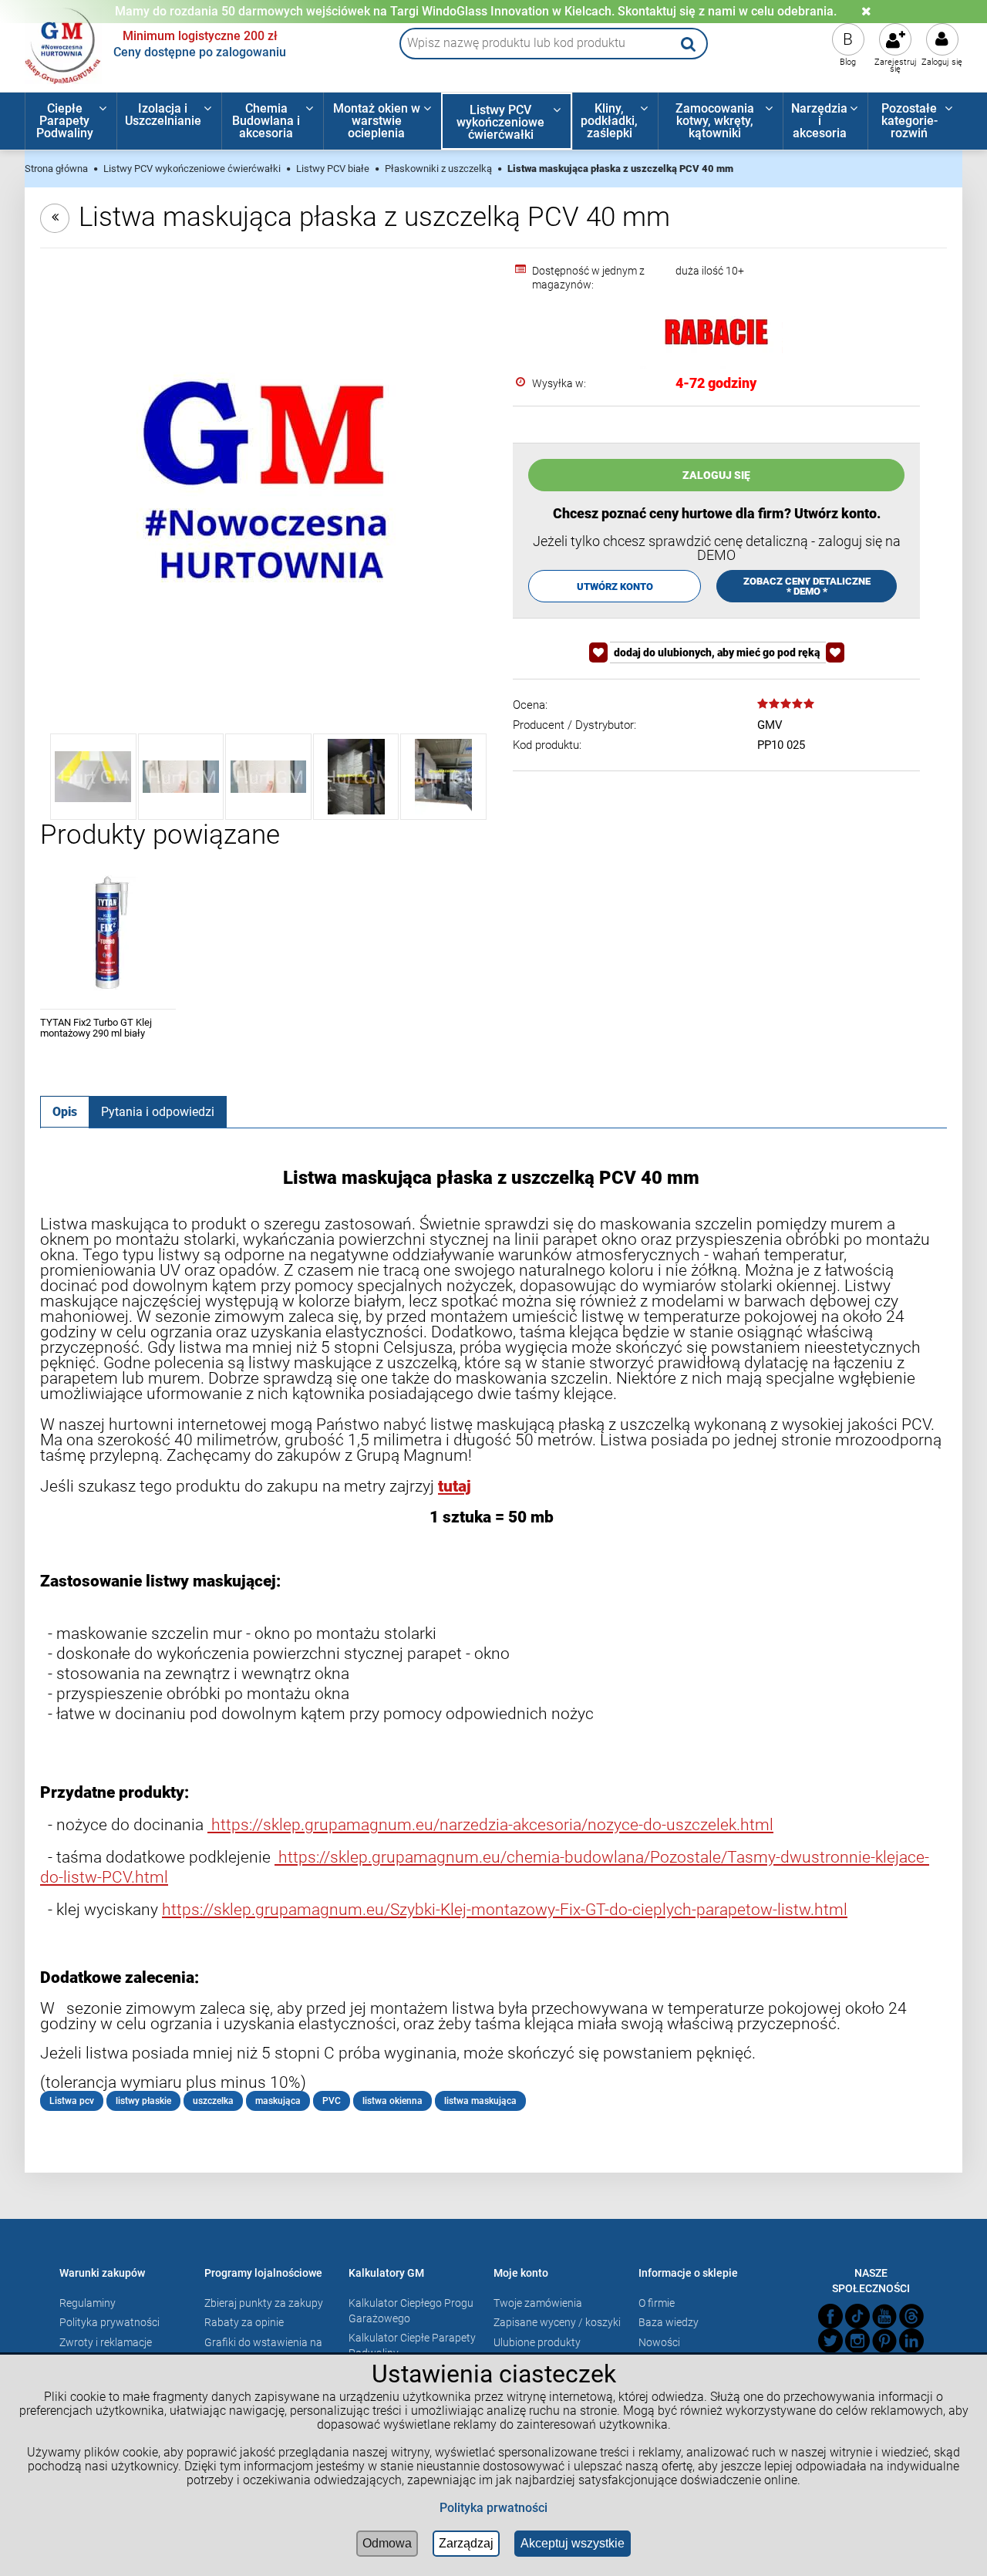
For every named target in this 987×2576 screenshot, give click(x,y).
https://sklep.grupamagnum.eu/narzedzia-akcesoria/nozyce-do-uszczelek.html (490, 1824)
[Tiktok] (857, 2316)
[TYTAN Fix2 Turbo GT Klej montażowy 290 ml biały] (108, 933)
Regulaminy (88, 2303)
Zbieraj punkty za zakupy (264, 2303)
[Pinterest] (884, 2341)
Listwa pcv (72, 2101)
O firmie (657, 2303)
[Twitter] (830, 2341)
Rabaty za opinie (244, 2322)
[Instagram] (857, 2341)
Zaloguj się (942, 62)
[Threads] (911, 2316)
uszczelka (213, 2101)
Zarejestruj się (896, 66)
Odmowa (387, 2543)
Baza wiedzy (669, 2322)
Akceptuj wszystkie (573, 2543)
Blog (848, 62)
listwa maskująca (480, 2101)
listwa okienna (392, 2101)
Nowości (659, 2342)
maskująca (278, 2101)
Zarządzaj (466, 2543)
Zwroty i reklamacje (106, 2342)
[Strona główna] (63, 44)
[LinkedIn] (911, 2341)
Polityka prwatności (493, 2508)
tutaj (455, 1486)
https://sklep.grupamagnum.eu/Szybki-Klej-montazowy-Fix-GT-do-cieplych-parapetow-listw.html (505, 1909)
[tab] (65, 1111)
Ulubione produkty (537, 2342)
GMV (770, 725)
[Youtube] (884, 2316)
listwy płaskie (143, 2101)
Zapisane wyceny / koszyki (557, 2322)
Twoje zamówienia (538, 2303)
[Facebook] (830, 2316)
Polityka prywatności (109, 2322)
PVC (332, 2101)
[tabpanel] (493, 1639)
